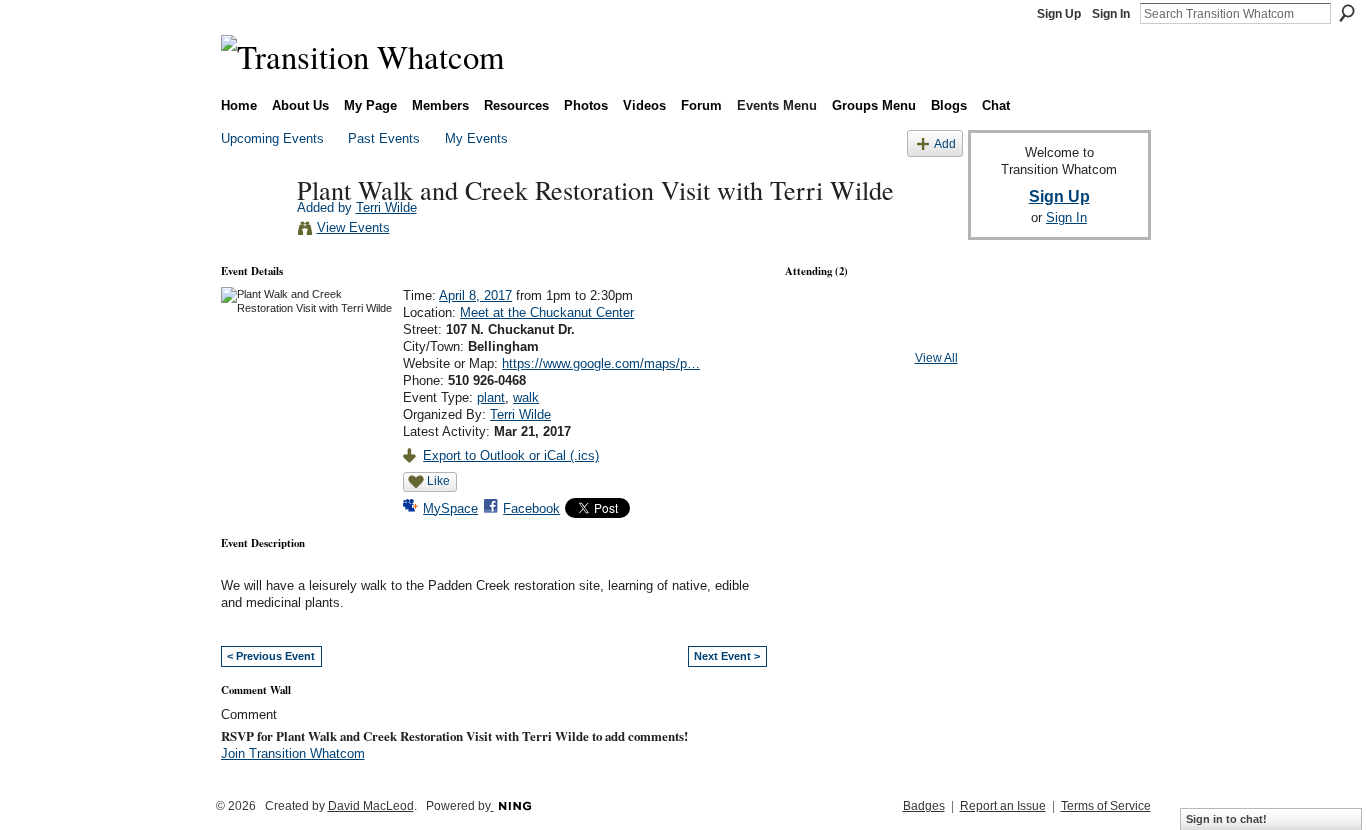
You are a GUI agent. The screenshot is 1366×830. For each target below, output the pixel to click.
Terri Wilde (386, 207)
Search (1347, 13)
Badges (924, 806)
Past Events (384, 138)
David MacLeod (371, 806)
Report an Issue (1003, 806)
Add (945, 143)
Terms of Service (1106, 806)
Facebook (531, 508)
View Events (353, 227)
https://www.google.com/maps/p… (601, 363)
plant (491, 397)
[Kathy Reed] (818, 331)
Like (438, 481)
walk (526, 397)
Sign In (1111, 14)
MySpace (450, 508)
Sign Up (1059, 14)
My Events (476, 138)
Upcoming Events (272, 138)
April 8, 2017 (475, 295)
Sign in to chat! (1226, 819)
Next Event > (727, 656)
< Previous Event (271, 656)
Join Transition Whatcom (293, 753)
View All (936, 358)
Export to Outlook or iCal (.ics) (511, 455)
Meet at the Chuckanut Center (547, 312)
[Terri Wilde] (253, 231)
